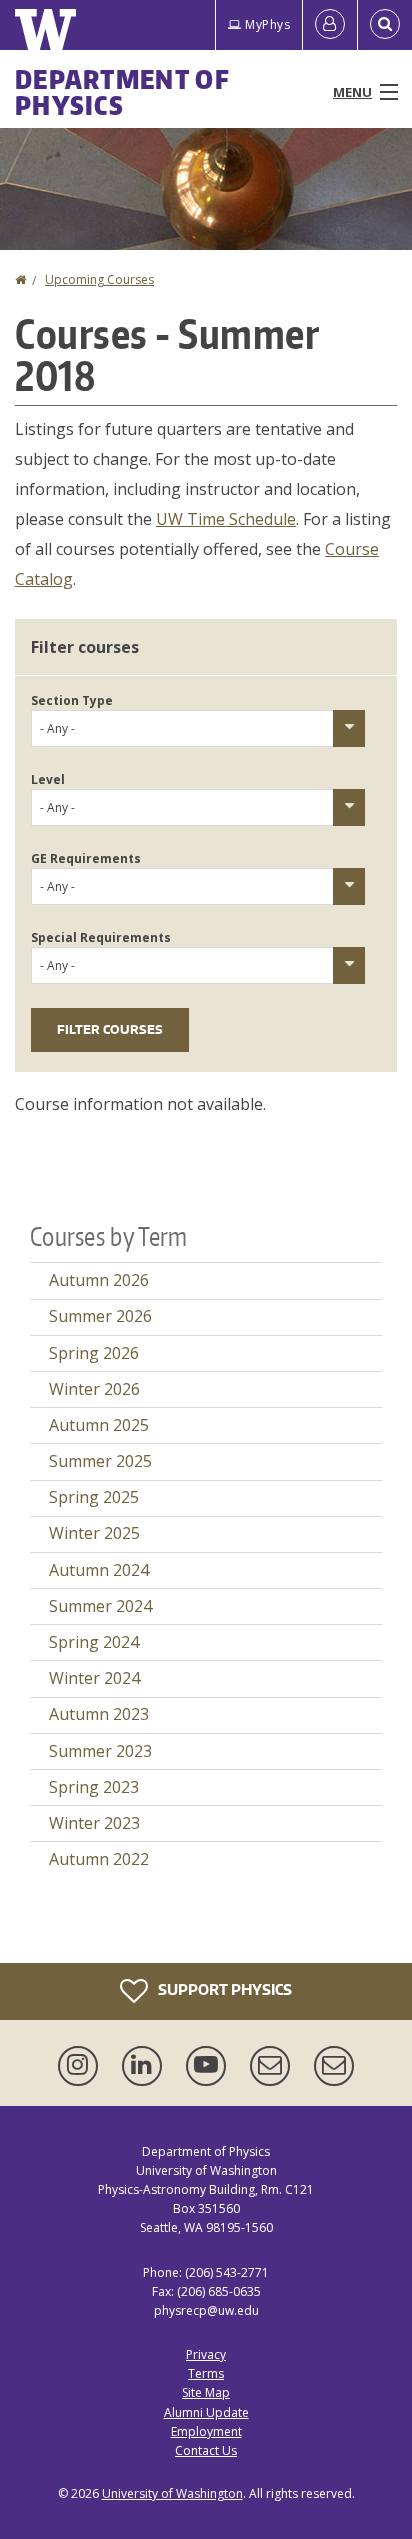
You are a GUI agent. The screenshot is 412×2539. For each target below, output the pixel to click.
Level (48, 779)
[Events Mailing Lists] (274, 2066)
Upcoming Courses (99, 279)
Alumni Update (206, 2412)
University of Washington (172, 2493)
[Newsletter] (334, 2066)
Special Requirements (101, 937)
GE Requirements (86, 858)
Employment (206, 2431)
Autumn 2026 (99, 1280)
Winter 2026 (94, 1389)
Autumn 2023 (99, 1714)
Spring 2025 (94, 1497)
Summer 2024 (100, 1606)
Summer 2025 (100, 1461)
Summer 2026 (100, 1316)
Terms (206, 2373)
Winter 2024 (94, 1678)
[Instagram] (82, 2066)
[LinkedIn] (146, 2066)
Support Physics (223, 1988)
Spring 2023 (94, 1787)
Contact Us (206, 2450)
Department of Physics (122, 92)
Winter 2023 (94, 1823)
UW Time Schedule (226, 519)
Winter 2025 (94, 1533)
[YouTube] (210, 2066)
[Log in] (330, 25)
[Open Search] (385, 25)
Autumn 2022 (99, 1859)
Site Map (206, 2392)
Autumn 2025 (99, 1425)
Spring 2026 (94, 1353)
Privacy (206, 2354)
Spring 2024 (94, 1642)
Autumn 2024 (99, 1570)
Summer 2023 (100, 1751)
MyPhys (267, 24)
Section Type (72, 700)
